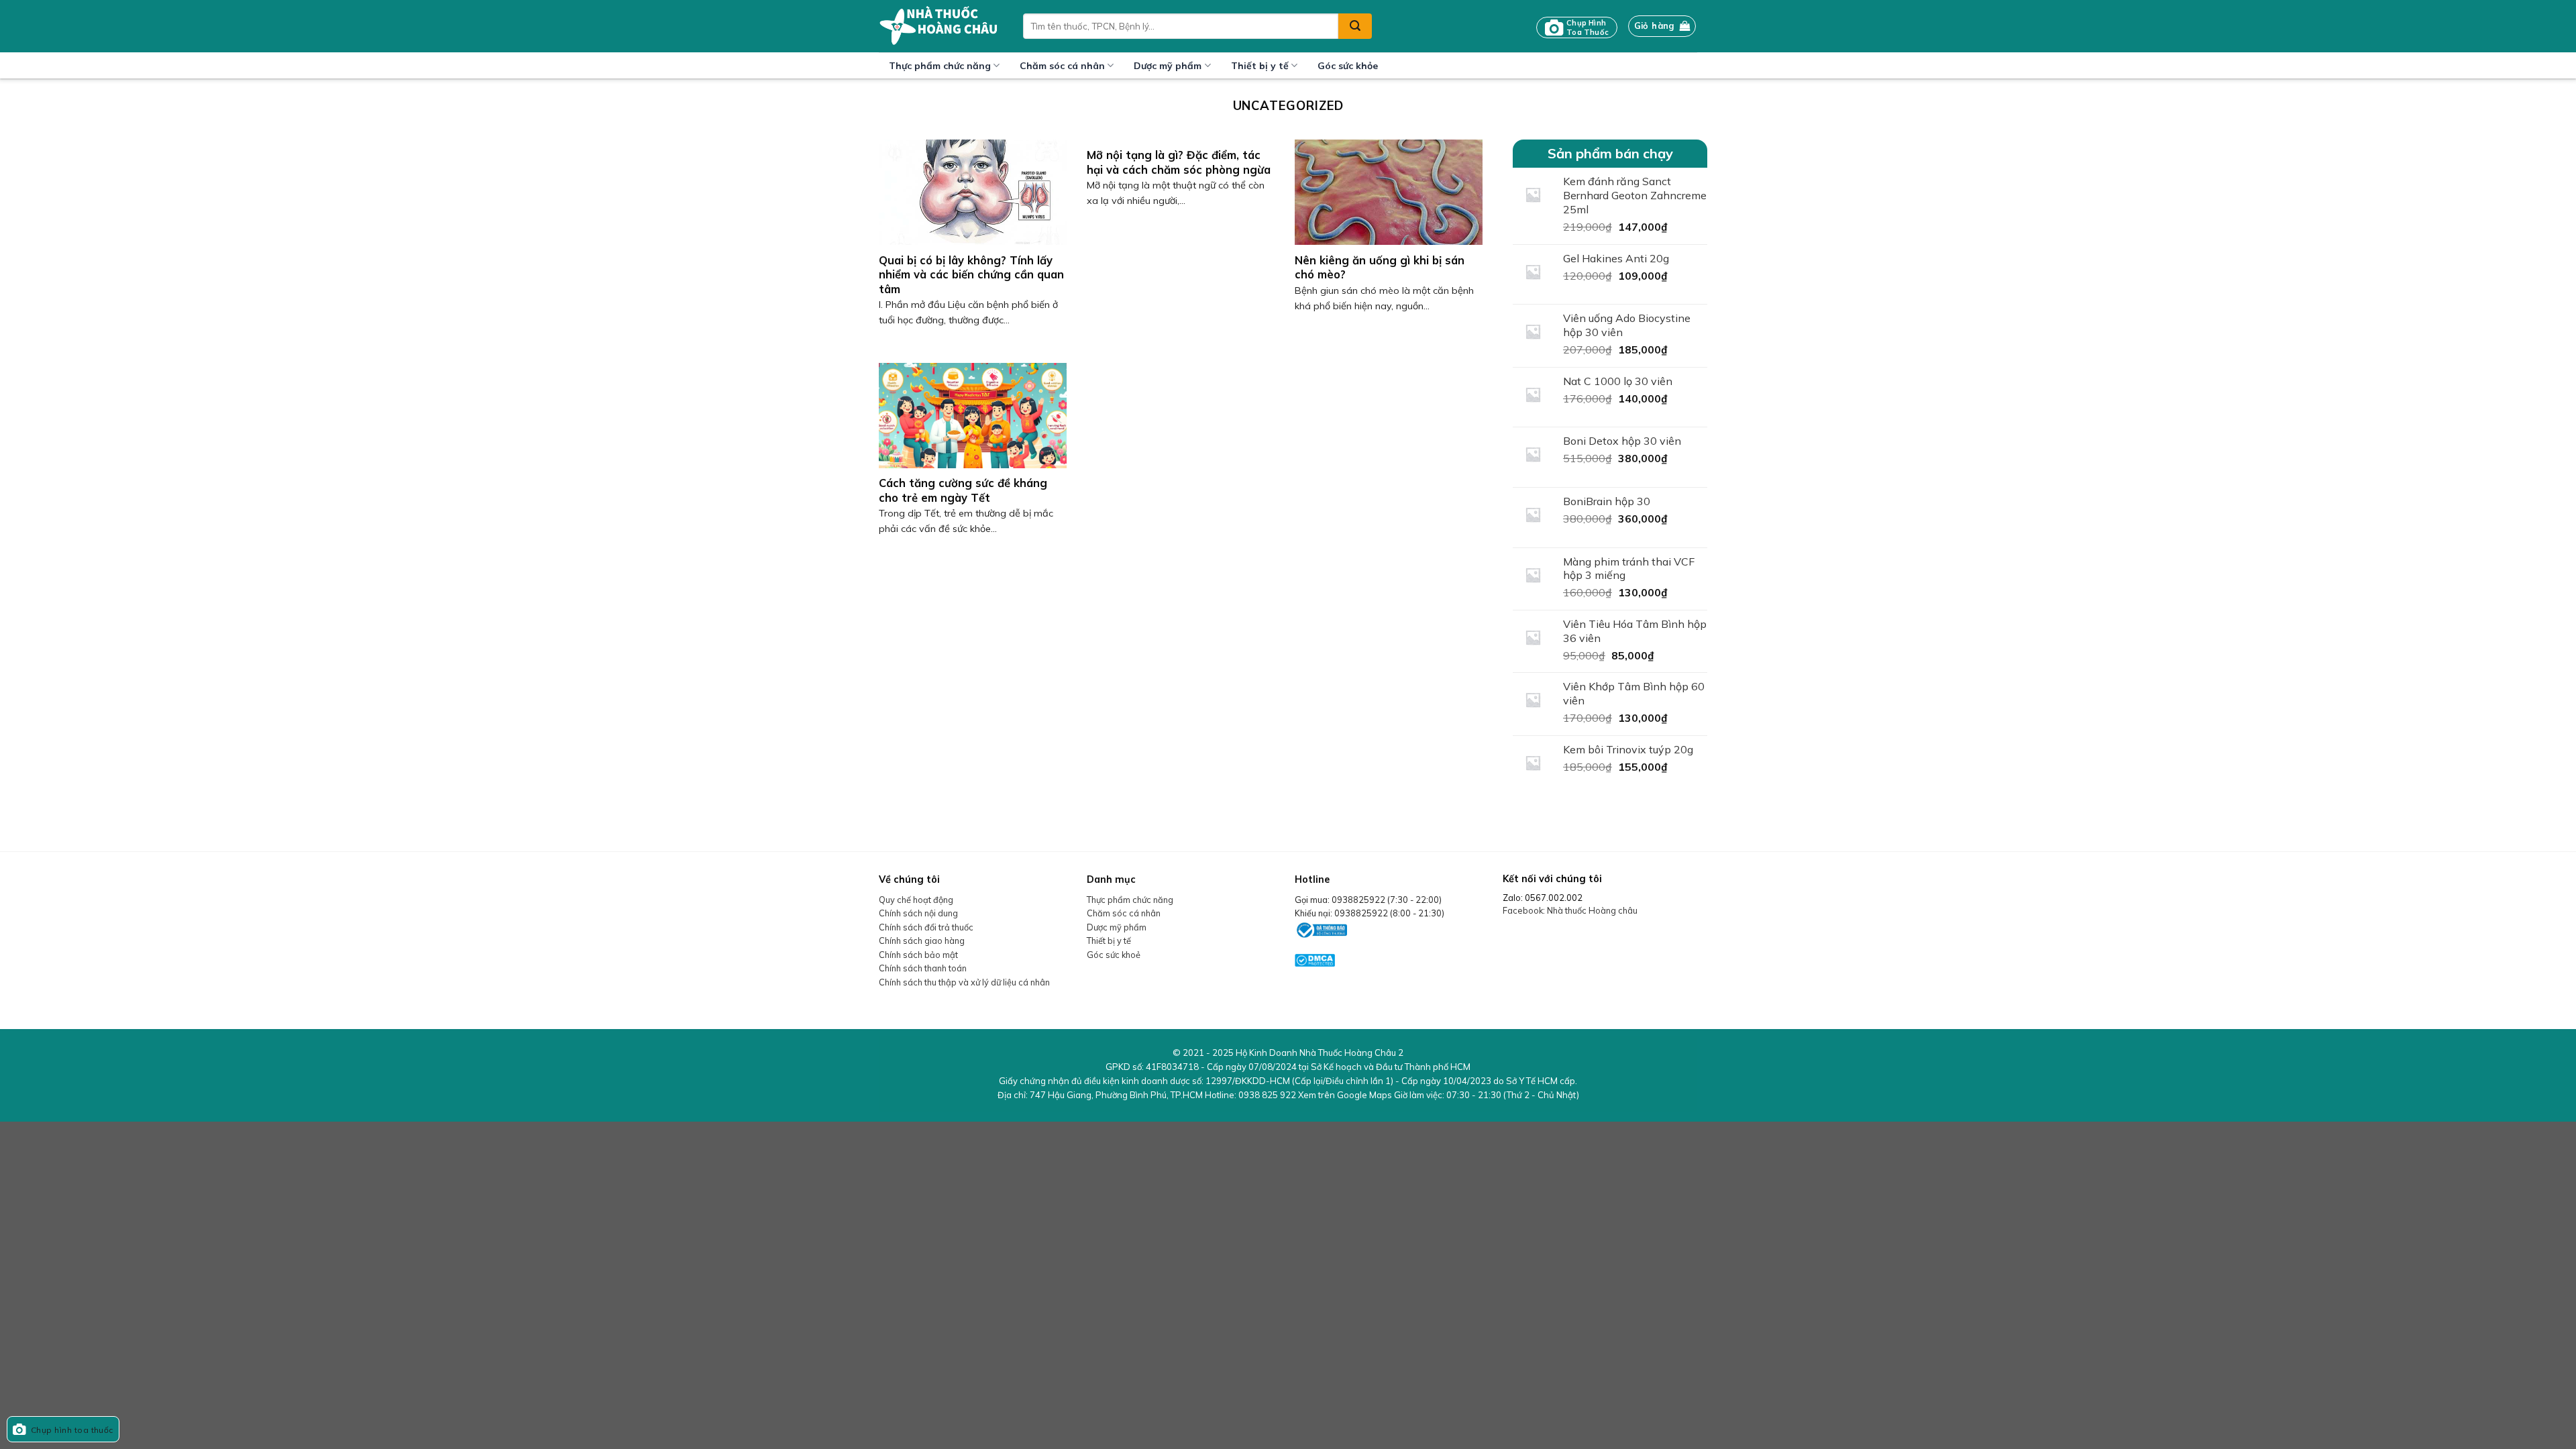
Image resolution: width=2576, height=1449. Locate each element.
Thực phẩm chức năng (940, 66)
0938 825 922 (1267, 1095)
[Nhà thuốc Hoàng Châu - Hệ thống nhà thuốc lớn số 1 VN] (941, 26)
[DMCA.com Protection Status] (1315, 959)
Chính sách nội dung (918, 913)
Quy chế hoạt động (916, 900)
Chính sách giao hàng (922, 941)
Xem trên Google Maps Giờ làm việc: (1439, 1095)
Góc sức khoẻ (1114, 955)
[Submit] (1355, 26)
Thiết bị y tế (1260, 66)
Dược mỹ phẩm (1168, 66)
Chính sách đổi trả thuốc (926, 927)
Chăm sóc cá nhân (1062, 66)
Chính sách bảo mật (918, 955)
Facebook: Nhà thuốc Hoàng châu (1570, 910)
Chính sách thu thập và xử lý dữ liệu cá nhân (964, 982)
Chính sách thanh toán (923, 968)
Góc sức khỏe (1348, 66)
